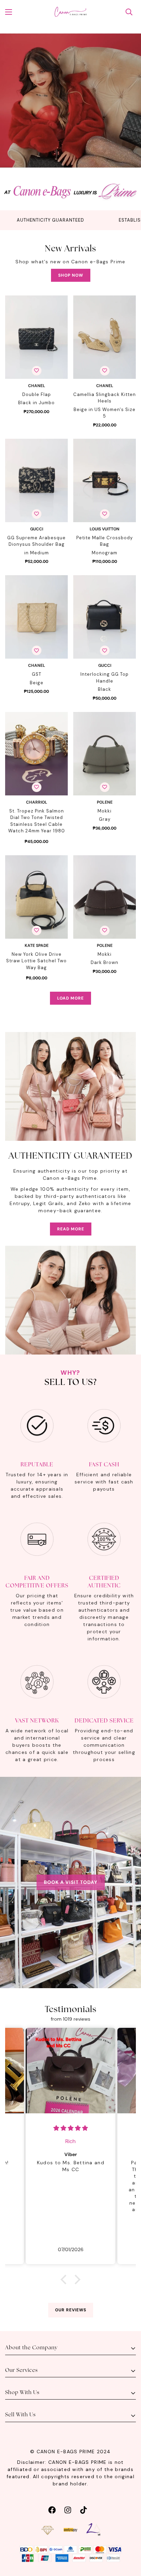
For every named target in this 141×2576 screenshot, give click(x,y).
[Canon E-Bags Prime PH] (70, 12)
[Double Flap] (36, 337)
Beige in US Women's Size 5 (105, 413)
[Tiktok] (84, 2509)
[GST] (36, 617)
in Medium (37, 553)
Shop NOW (71, 275)
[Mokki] (105, 754)
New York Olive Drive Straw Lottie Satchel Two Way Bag (36, 961)
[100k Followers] (68, 2509)
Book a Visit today (71, 1882)
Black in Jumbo (36, 403)
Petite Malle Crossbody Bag (105, 541)
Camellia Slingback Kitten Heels (105, 398)
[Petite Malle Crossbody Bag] (105, 480)
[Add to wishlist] (37, 371)
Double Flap (37, 394)
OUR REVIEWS (71, 2310)
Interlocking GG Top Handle (105, 678)
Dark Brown (105, 962)
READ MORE (71, 1229)
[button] (65, 2280)
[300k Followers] (52, 2509)
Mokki (105, 811)
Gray (105, 819)
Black (105, 689)
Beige (37, 683)
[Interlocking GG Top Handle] (105, 617)
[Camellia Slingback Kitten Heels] (105, 337)
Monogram (105, 553)
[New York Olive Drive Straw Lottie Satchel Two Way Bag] (36, 897)
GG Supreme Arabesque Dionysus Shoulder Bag (36, 541)
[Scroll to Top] (129, 2540)
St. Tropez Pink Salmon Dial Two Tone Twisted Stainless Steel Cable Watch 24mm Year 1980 (37, 821)
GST (37, 674)
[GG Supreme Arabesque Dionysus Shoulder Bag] (36, 480)
